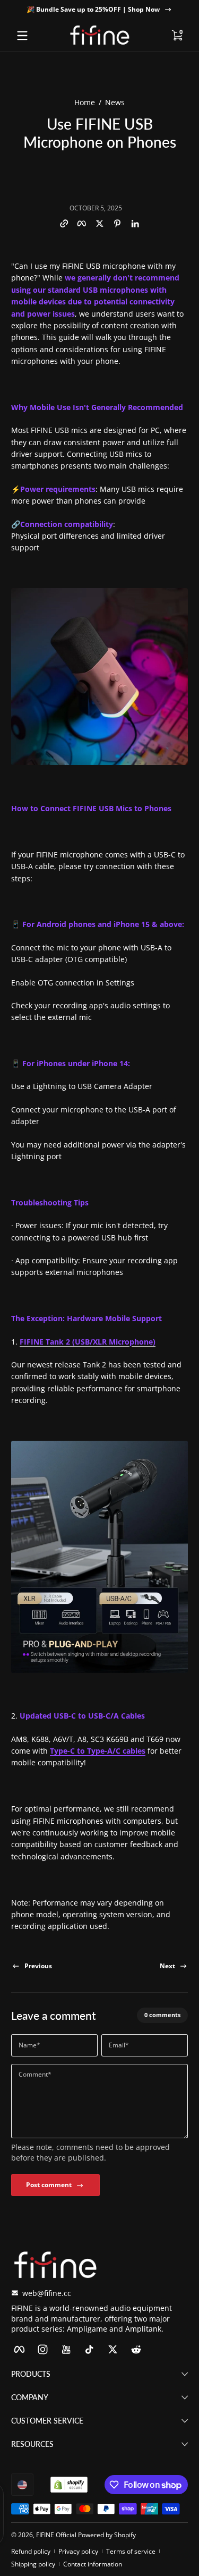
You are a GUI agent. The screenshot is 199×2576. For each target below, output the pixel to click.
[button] (177, 36)
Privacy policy (78, 2551)
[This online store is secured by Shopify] (69, 2485)
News (115, 102)
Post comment (49, 2185)
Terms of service (131, 2551)
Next (167, 1966)
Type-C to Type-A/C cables (98, 1751)
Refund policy (31, 2551)
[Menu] (22, 36)
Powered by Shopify (107, 2535)
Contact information (93, 2564)
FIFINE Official (56, 2535)
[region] (99, 10)
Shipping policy (33, 2564)
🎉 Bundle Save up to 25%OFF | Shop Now (93, 9)
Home (85, 102)
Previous (38, 1966)
